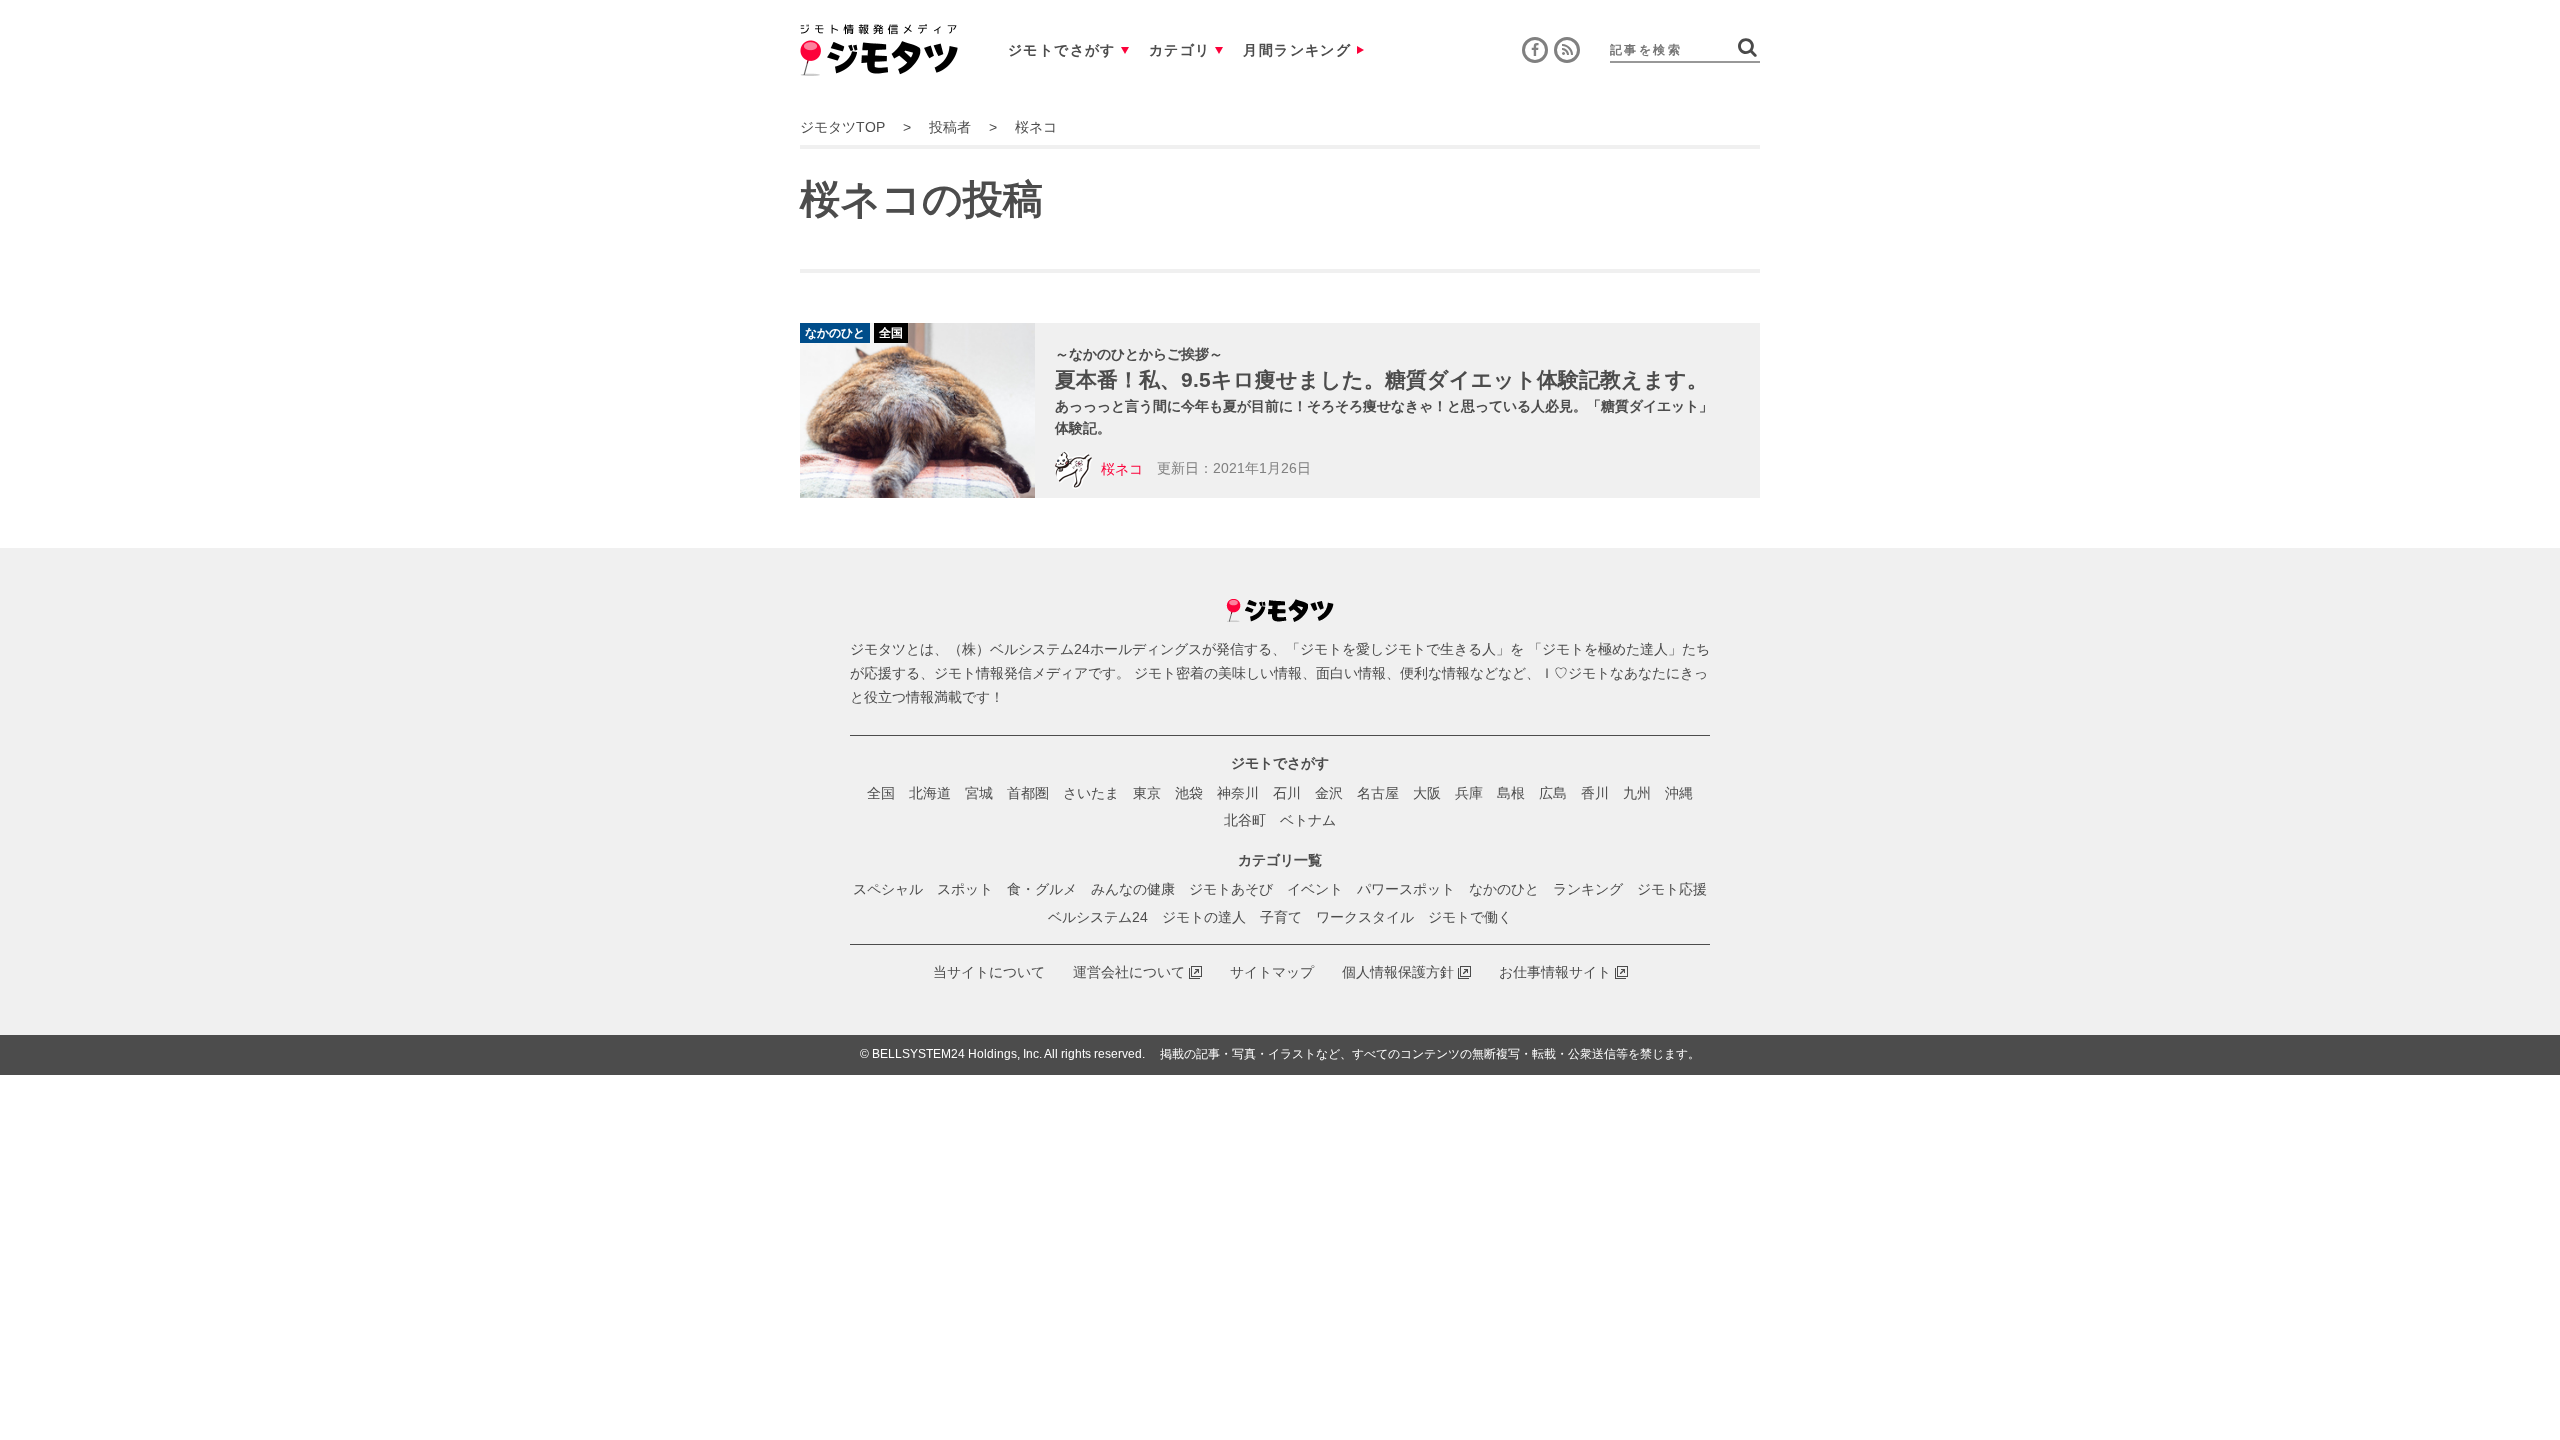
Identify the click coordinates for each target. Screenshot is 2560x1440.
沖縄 (1679, 793)
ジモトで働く (1470, 917)
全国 (881, 793)
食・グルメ (1042, 889)
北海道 (930, 793)
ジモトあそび (1231, 889)
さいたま (1091, 793)
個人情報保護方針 (1398, 972)
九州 (1637, 793)
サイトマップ (1272, 972)
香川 (1595, 793)
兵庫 (1469, 793)
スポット (965, 889)
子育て (1281, 917)
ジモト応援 (1672, 889)
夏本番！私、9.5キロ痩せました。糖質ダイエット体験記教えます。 (1381, 379)
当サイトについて (989, 972)
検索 (1747, 47)
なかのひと (1504, 889)
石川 (1287, 793)
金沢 (1329, 793)
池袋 (1189, 793)
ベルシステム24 (1098, 917)
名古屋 (1378, 793)
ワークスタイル (1365, 917)
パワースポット (1406, 889)
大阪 (1427, 793)
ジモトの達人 (1204, 917)
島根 (1511, 793)
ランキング (1588, 889)
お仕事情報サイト (1555, 972)
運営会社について (1129, 972)
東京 (1147, 793)
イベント (1315, 889)
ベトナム (1308, 820)
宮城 (979, 793)
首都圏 (1028, 793)
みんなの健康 (1133, 889)
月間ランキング (1297, 50)
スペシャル (888, 889)
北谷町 (1245, 820)
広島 (1553, 793)
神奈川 (1238, 793)
